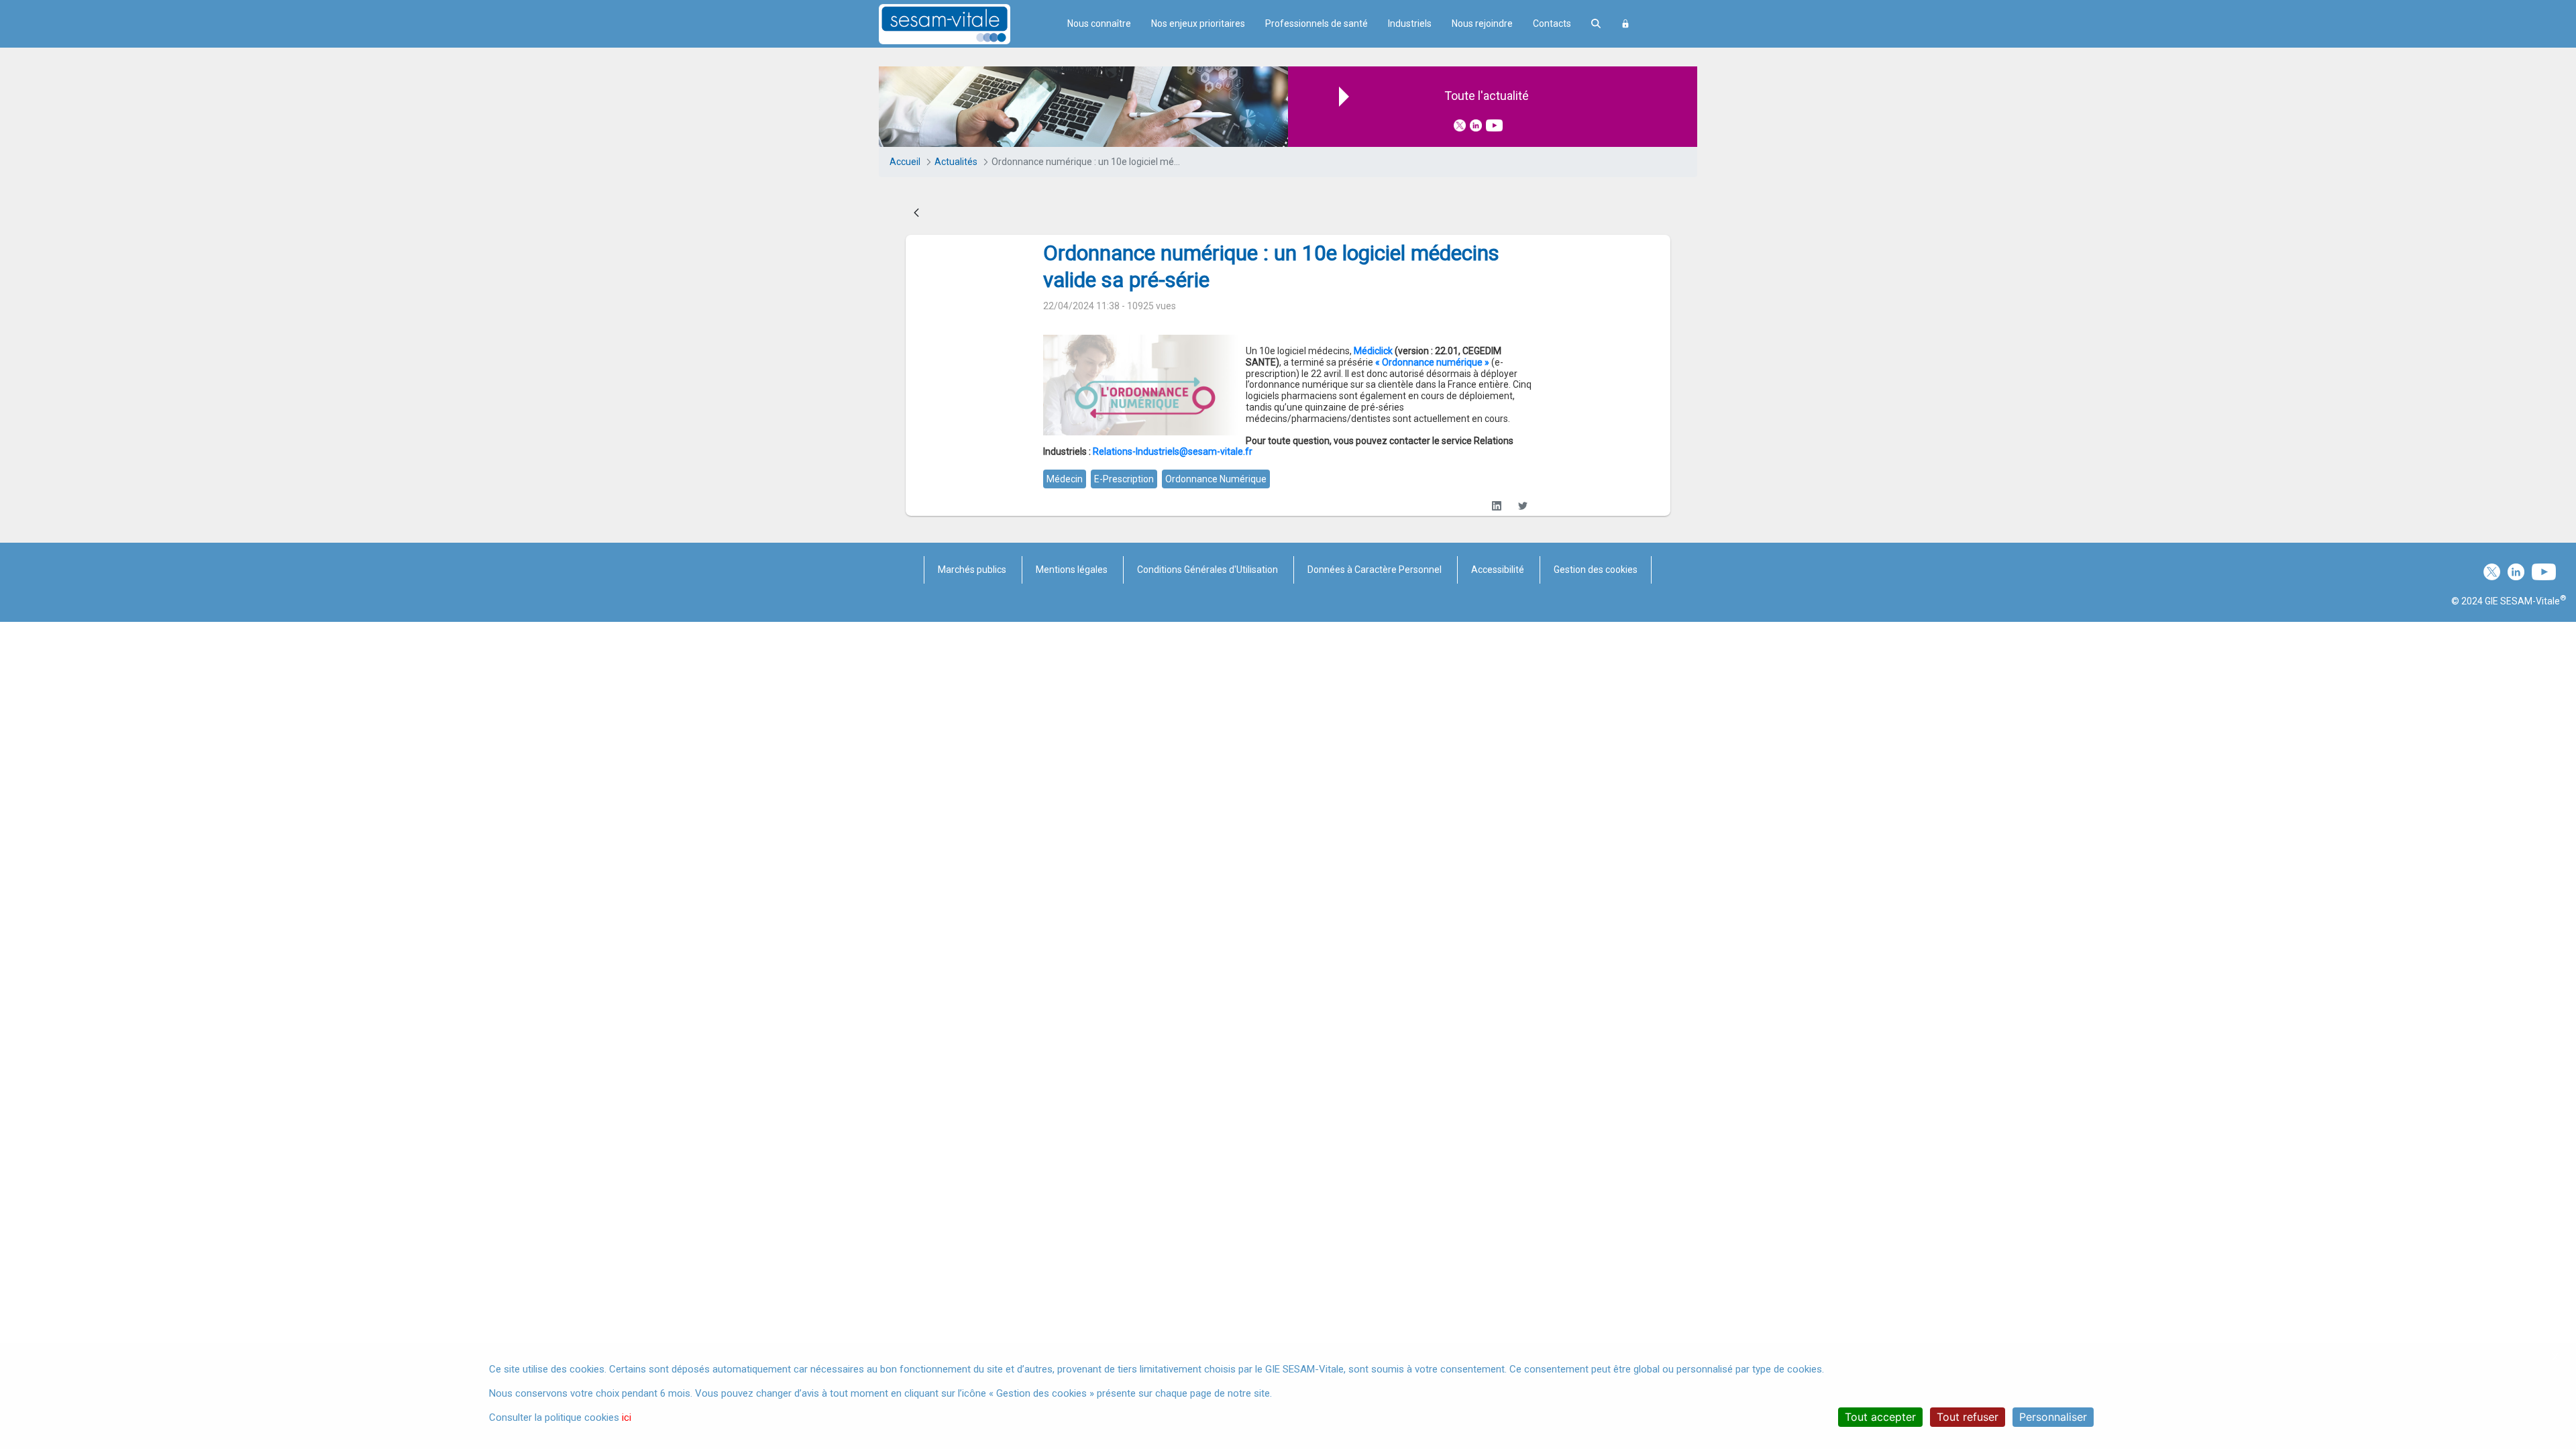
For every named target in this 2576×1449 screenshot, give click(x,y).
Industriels (1410, 23)
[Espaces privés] (1625, 24)
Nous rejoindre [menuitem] (1482, 23)
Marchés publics (972, 570)
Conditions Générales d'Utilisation (1207, 570)
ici (627, 1417)
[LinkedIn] (1496, 505)
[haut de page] (2545, 1311)
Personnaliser (2053, 1417)
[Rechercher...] (1596, 24)
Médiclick (1373, 351)
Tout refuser (1968, 1417)
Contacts (1552, 23)
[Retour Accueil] (968, 24)
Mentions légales (1072, 570)
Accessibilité (1498, 570)
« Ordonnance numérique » (1432, 362)
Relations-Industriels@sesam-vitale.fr (1173, 451)
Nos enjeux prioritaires (1198, 23)
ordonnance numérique (1216, 479)
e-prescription (1124, 479)
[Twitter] (1522, 505)
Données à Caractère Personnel (1375, 570)
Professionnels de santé (1317, 23)
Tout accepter (1880, 1417)
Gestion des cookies (1596, 570)
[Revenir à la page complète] (916, 213)
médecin (1065, 479)
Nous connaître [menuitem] (1099, 23)
